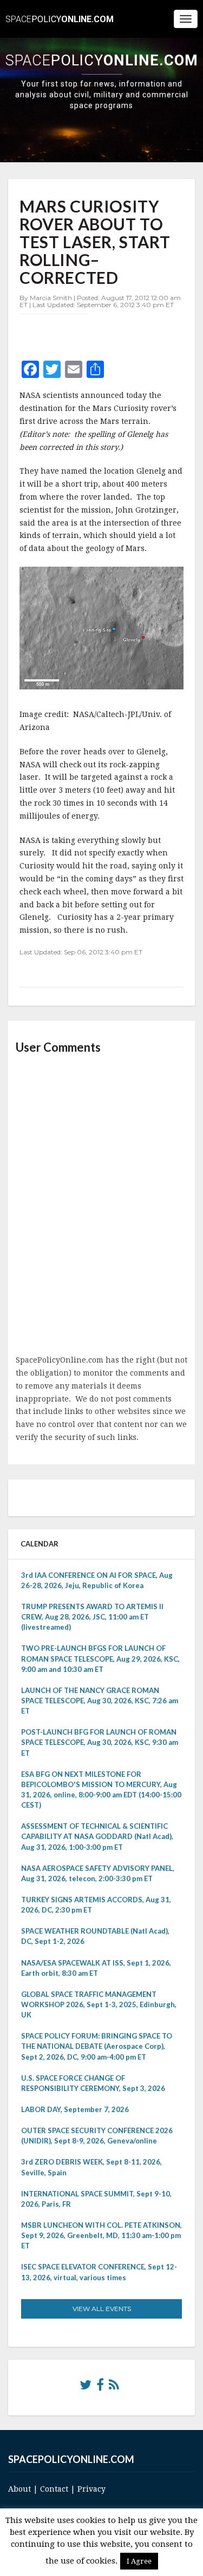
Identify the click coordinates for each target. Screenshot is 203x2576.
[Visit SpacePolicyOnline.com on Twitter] (86, 2387)
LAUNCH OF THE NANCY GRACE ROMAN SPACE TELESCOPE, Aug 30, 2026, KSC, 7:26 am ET (100, 1701)
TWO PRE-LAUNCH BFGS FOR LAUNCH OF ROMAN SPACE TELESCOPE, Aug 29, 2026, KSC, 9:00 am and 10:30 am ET (100, 1658)
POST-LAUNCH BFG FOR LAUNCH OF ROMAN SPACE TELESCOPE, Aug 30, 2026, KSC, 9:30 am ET (100, 1742)
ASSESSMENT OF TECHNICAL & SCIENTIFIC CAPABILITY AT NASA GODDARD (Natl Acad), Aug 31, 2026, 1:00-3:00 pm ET (97, 1836)
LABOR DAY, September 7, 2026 (75, 2109)
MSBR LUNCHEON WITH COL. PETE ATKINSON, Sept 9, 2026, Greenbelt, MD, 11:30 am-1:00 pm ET (101, 2235)
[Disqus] (101, 1205)
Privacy (91, 2489)
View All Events (102, 2309)
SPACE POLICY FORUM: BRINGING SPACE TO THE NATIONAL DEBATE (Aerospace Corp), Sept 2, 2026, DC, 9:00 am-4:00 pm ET (97, 2046)
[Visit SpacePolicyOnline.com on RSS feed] (114, 2387)
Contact (54, 2489)
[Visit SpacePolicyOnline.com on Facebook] (100, 2387)
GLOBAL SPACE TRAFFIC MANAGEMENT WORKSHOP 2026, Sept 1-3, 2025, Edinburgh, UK (99, 2004)
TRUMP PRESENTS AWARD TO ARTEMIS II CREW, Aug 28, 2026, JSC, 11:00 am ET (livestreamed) (92, 1617)
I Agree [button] (139, 2561)
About (19, 2489)
